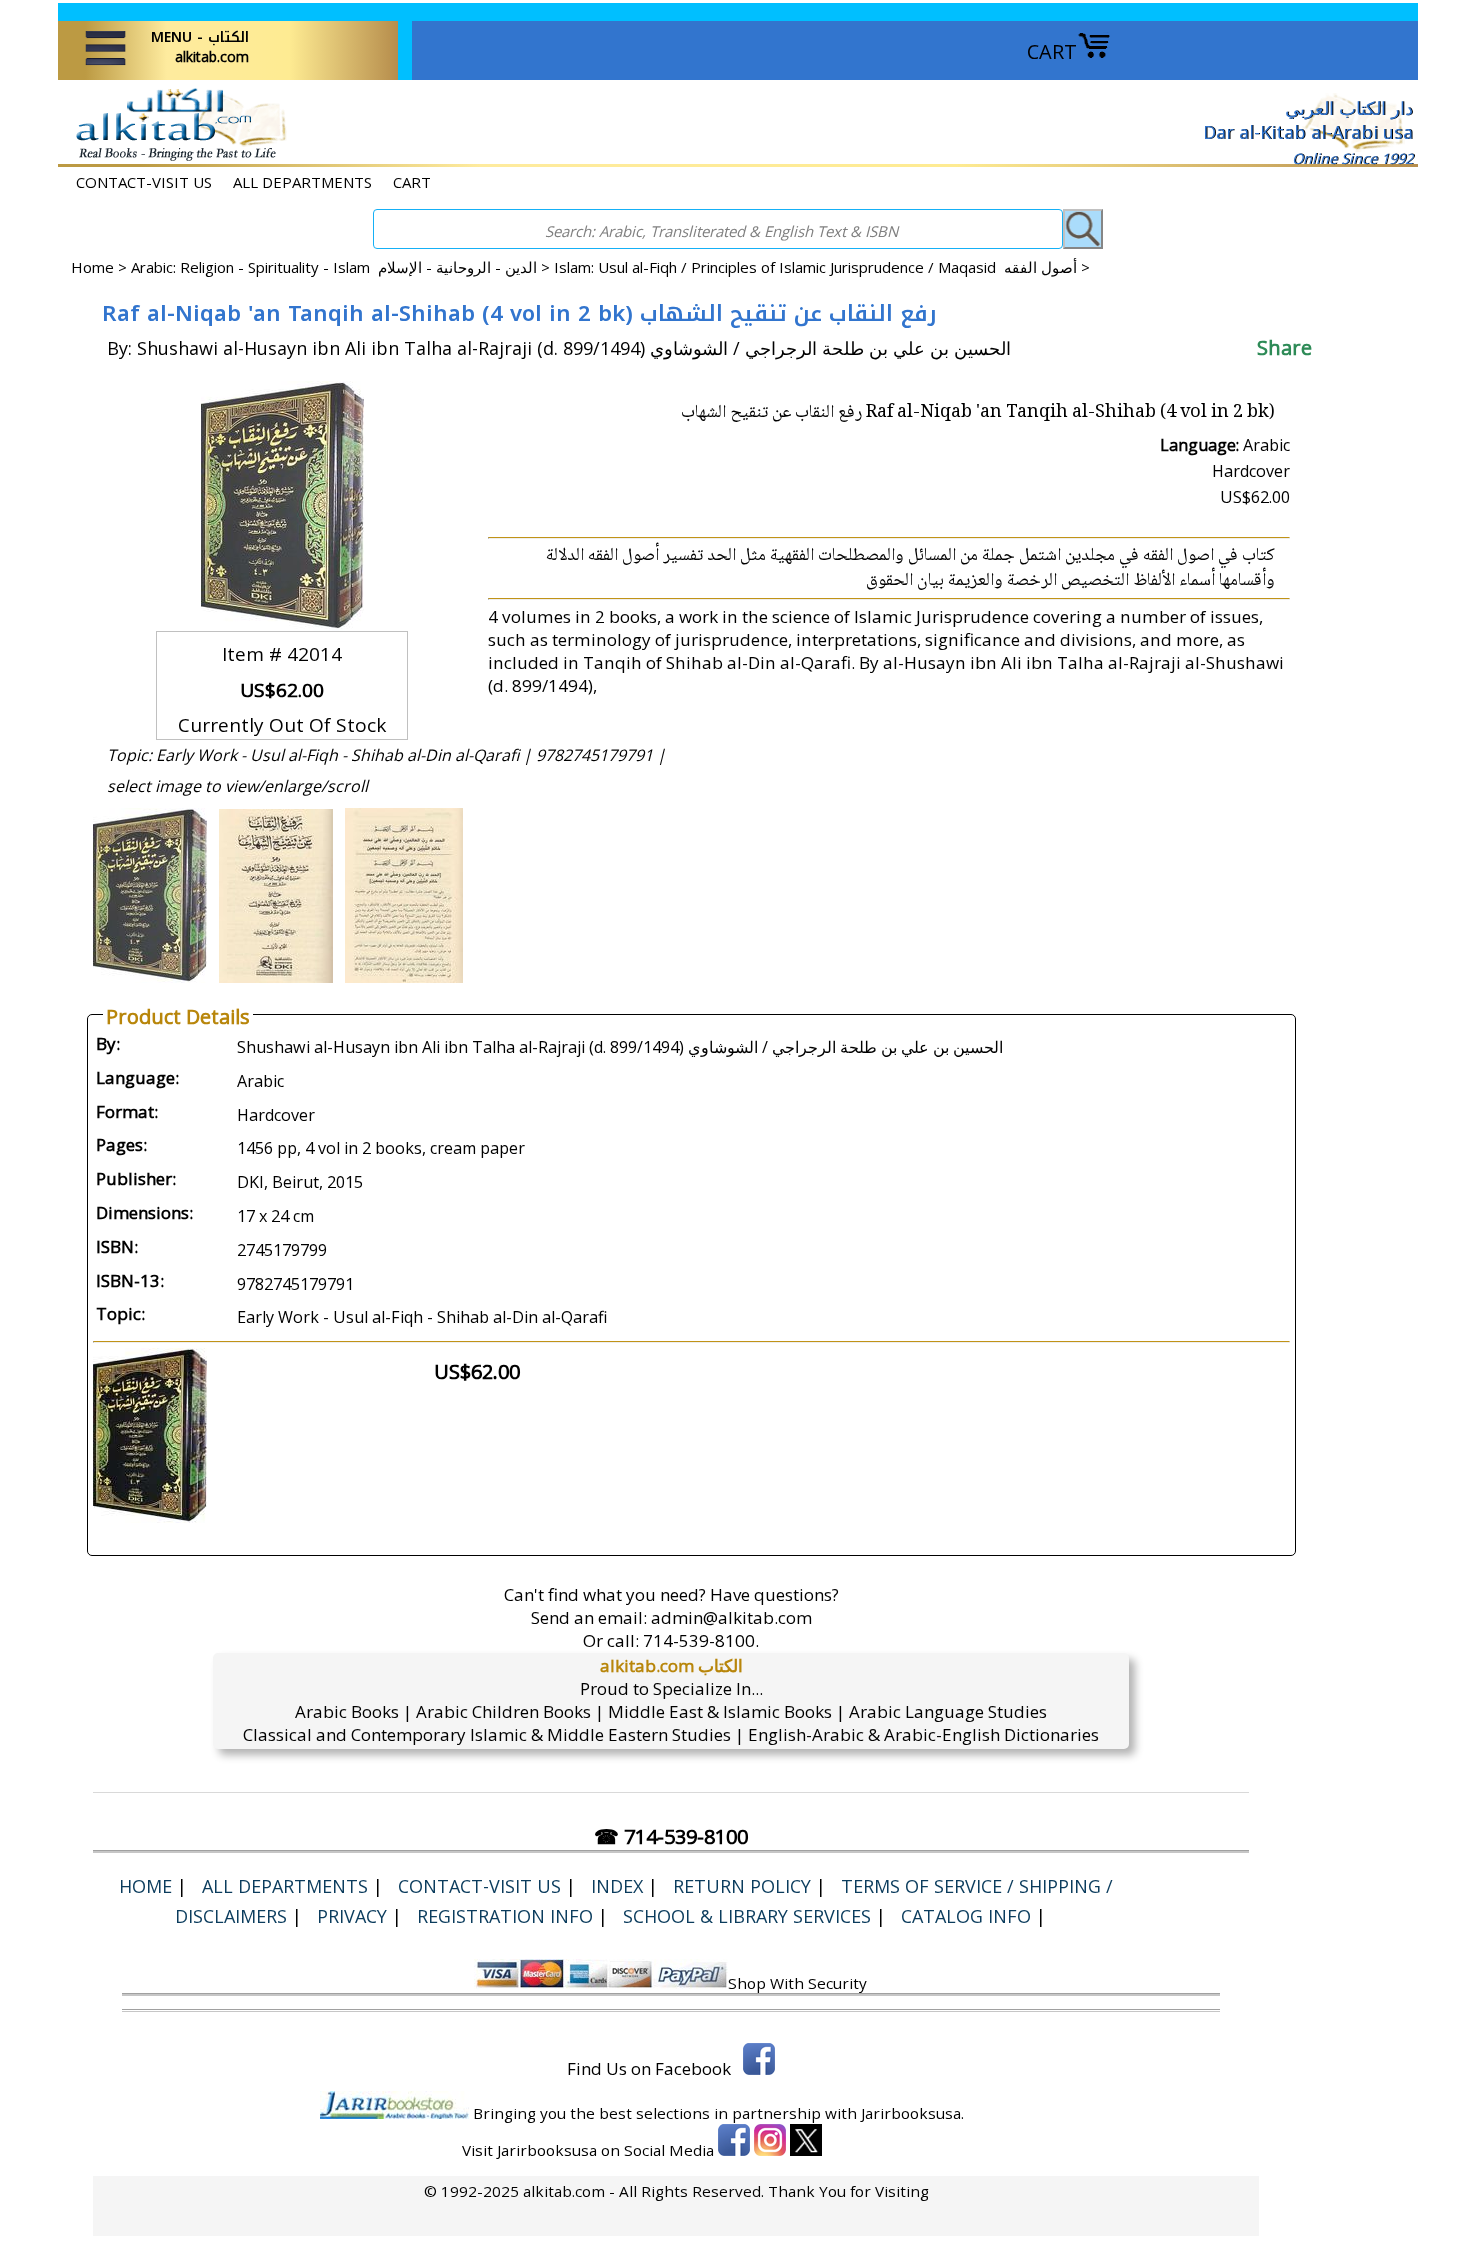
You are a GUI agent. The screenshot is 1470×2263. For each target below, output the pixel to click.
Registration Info (505, 1916)
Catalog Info (966, 1916)
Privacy (352, 1916)
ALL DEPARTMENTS (302, 182)
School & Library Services (747, 1916)
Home (92, 267)
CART (1052, 51)
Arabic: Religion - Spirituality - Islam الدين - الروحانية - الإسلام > (342, 267)
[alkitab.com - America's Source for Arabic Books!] (175, 158)
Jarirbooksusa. (912, 2113)
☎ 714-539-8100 (671, 1836)
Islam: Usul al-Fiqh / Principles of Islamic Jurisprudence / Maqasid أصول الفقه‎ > (822, 267)
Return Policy (742, 1886)
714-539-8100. (701, 1640)
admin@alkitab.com (731, 1617)
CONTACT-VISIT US (144, 182)
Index (617, 1886)
